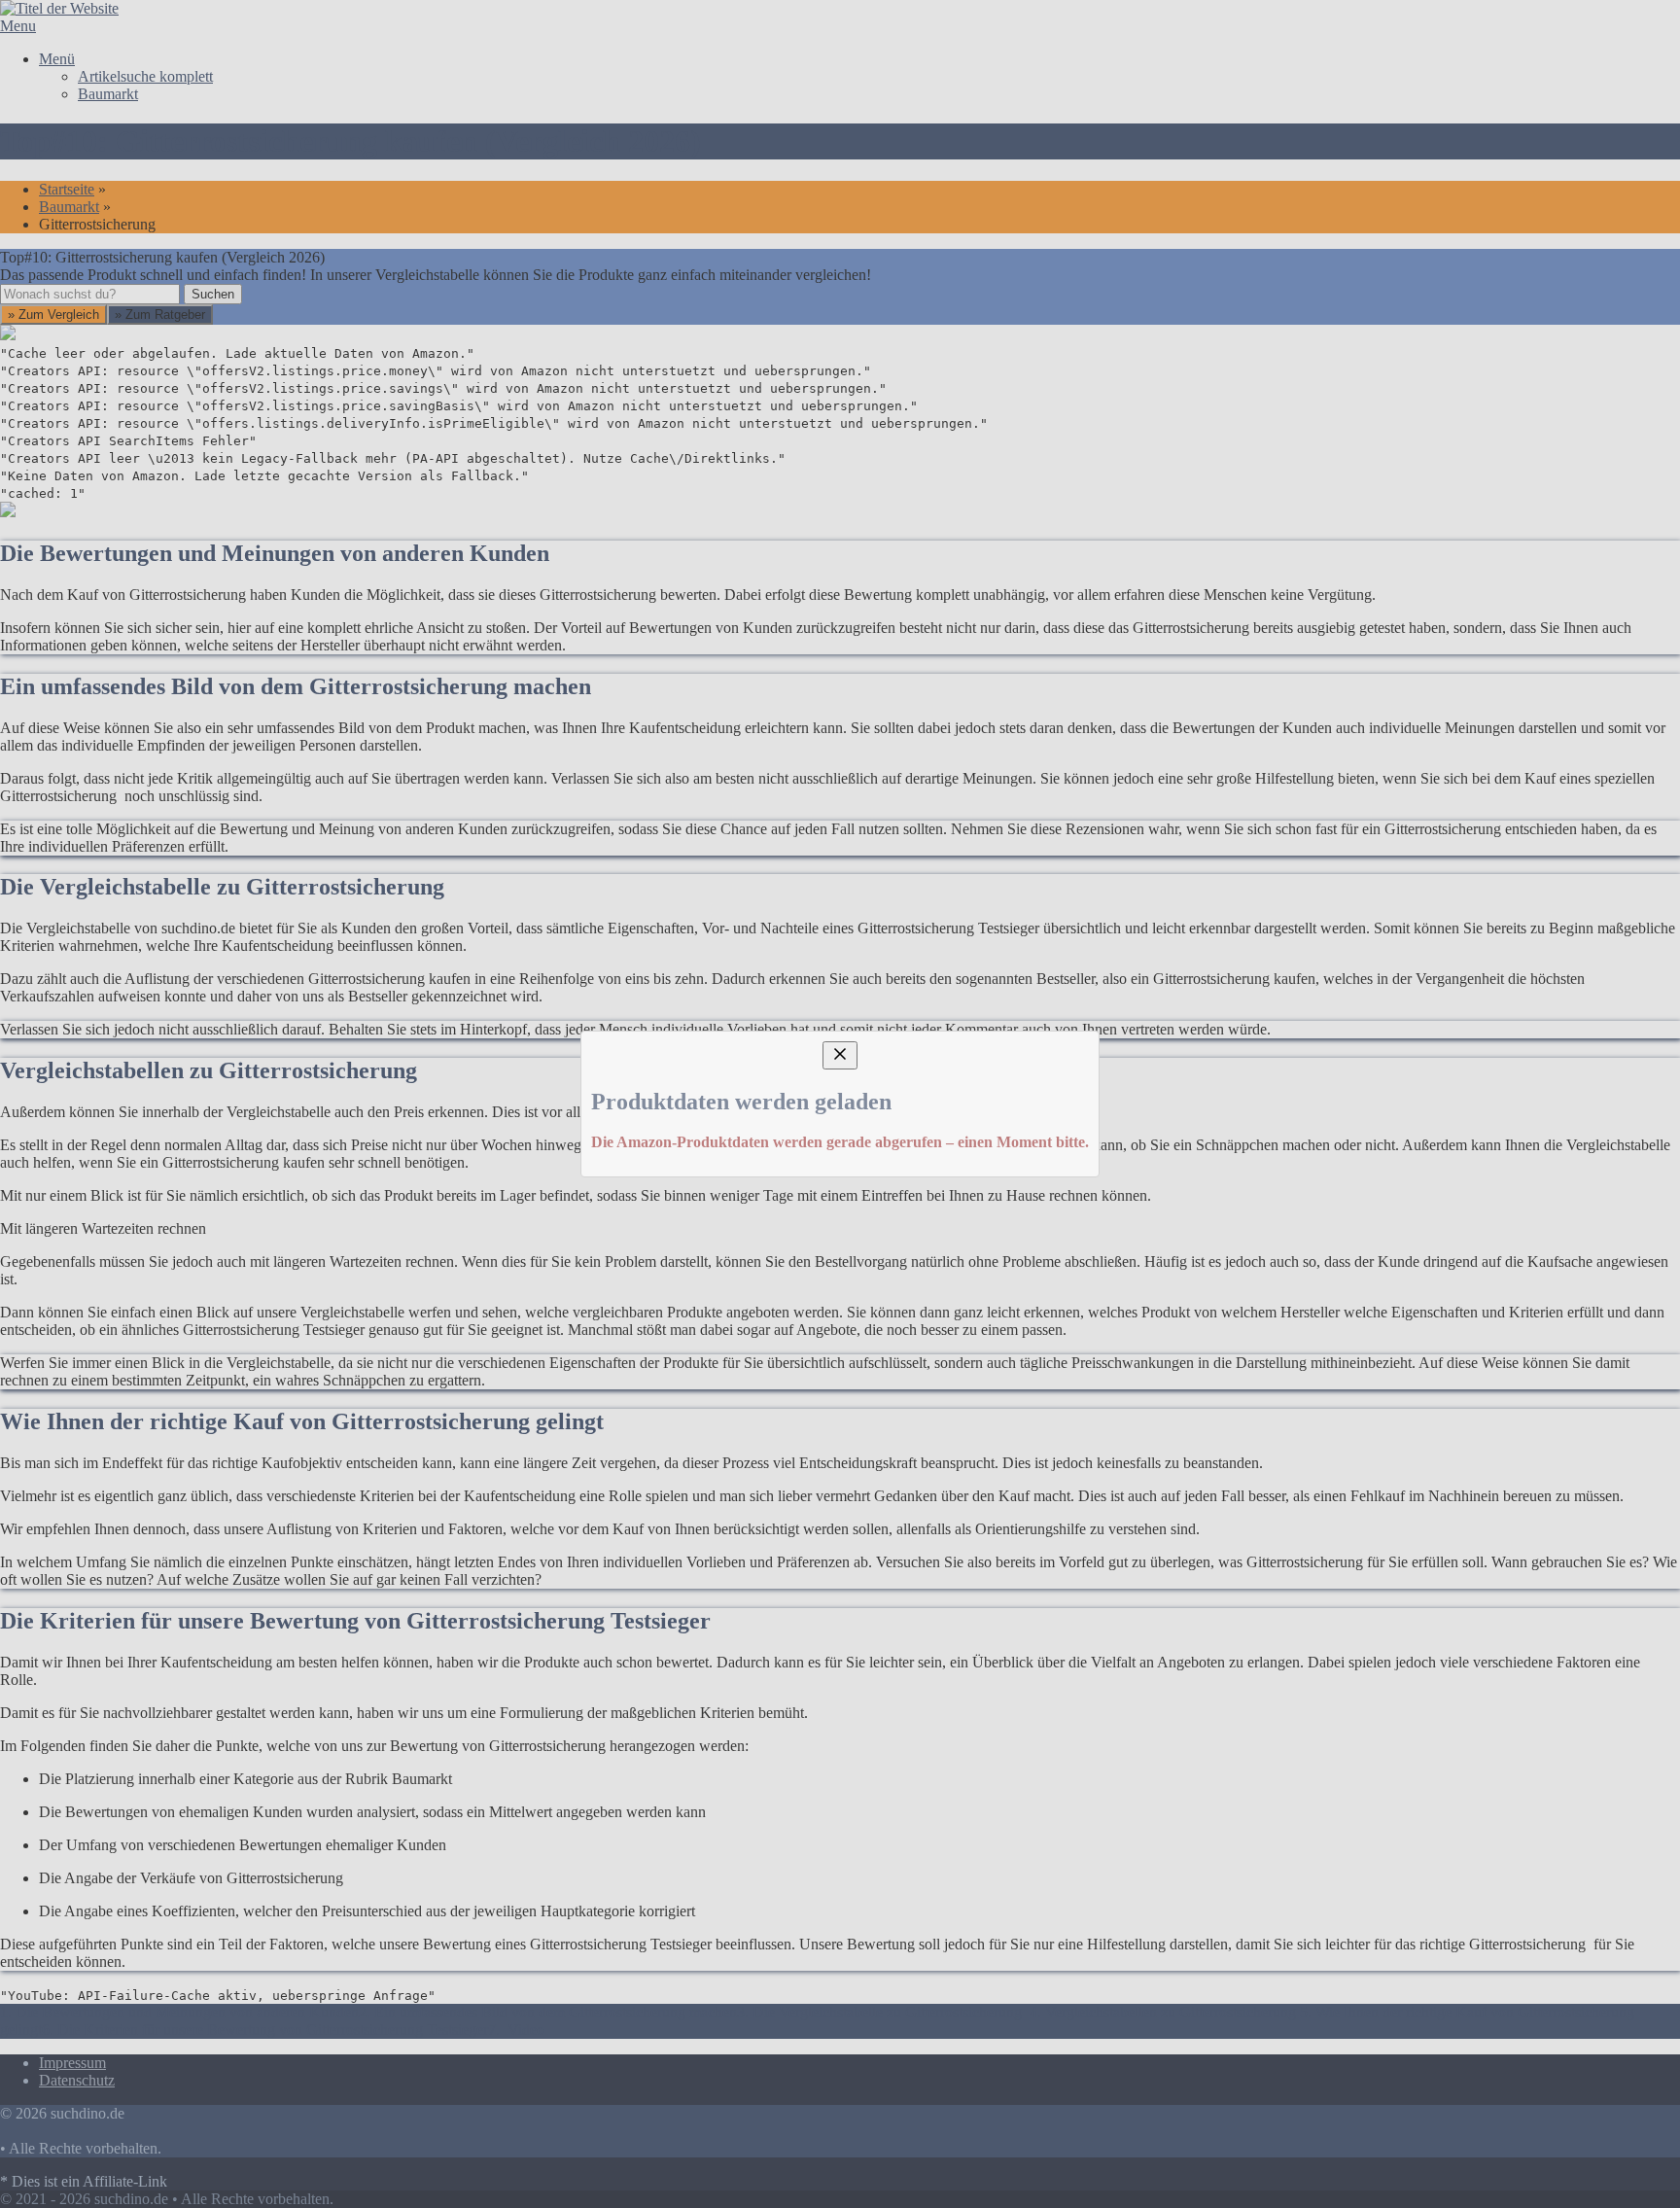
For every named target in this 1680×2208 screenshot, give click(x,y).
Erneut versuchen (305, 1285)
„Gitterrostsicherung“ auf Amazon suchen (390, 1145)
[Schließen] (840, 927)
